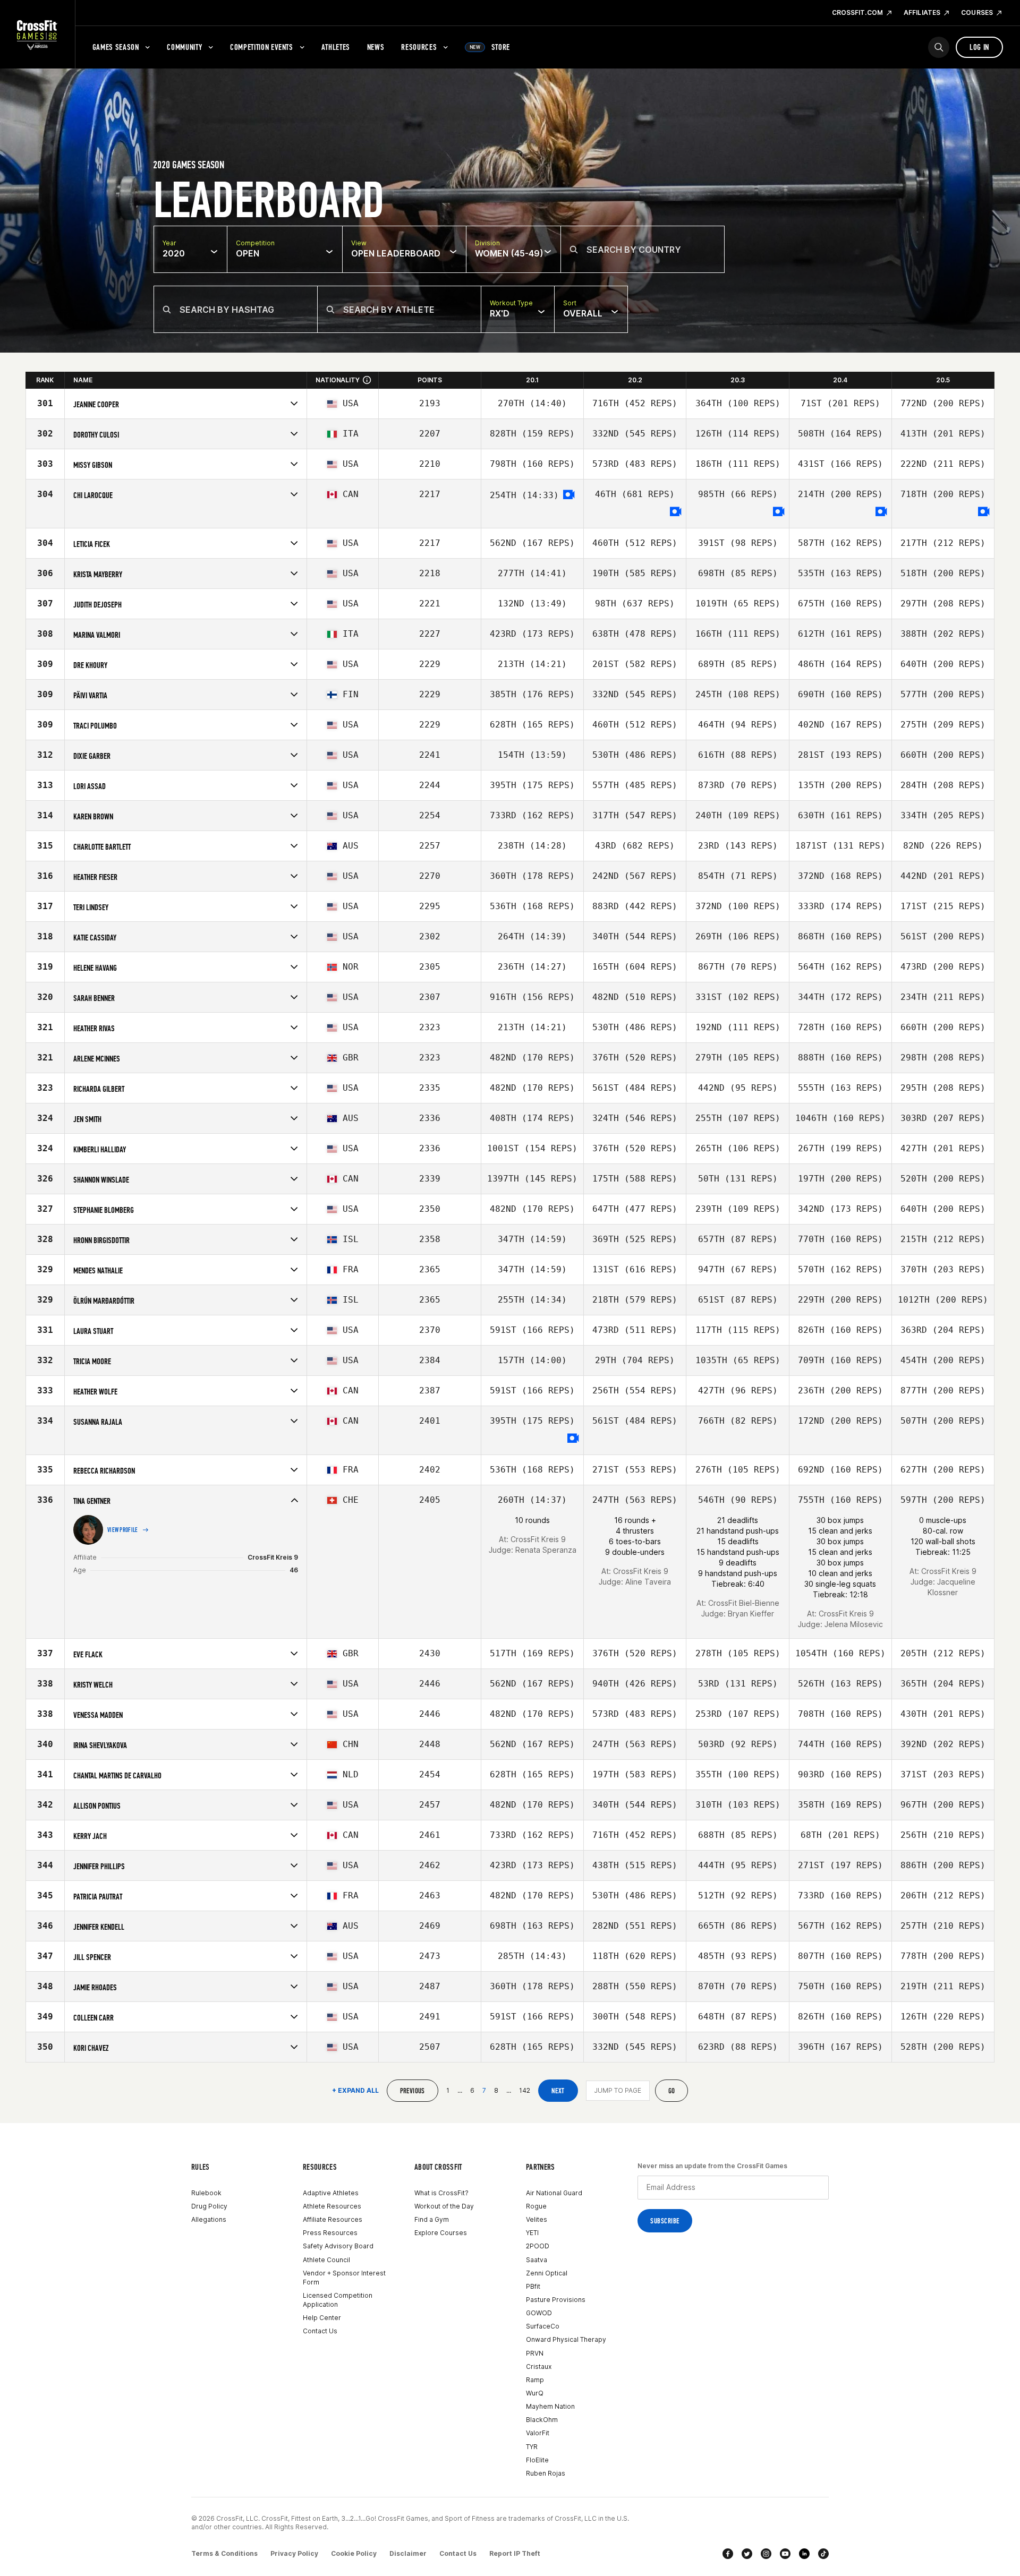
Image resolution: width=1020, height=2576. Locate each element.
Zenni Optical (547, 2273)
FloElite (537, 2460)
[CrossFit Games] (37, 35)
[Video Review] (569, 495)
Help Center (322, 2318)
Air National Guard (554, 2193)
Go (672, 2091)
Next (558, 2091)
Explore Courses (441, 2233)
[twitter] (747, 2554)
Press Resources (330, 2233)
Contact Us (320, 2331)
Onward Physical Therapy (566, 2339)
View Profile (123, 1530)
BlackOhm (542, 2420)
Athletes (336, 47)
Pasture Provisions (556, 2300)
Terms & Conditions (224, 2553)
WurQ (535, 2393)
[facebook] (728, 2554)
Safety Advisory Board (338, 2246)
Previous (413, 2091)
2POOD (538, 2246)
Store (490, 47)
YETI (532, 2233)
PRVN (535, 2353)
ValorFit (538, 2433)
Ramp (535, 2380)
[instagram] (766, 2554)
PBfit (533, 2286)
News (376, 47)
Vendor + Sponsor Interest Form (344, 2278)
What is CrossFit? (441, 2193)
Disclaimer (408, 2553)
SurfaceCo (543, 2326)
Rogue (536, 2206)
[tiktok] (823, 2554)
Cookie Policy (354, 2553)
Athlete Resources (332, 2206)
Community (184, 47)
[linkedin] (804, 2554)
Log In (979, 47)
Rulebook (206, 2193)
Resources (419, 47)
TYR (532, 2447)
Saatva (537, 2260)
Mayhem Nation (550, 2406)
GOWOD (539, 2313)
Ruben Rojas (546, 2473)
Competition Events (262, 47)
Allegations (209, 2219)
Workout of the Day (444, 2206)
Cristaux (539, 2367)
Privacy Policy (294, 2553)
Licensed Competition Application (338, 2300)
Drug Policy (209, 2206)
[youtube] (785, 2554)
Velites (537, 2219)
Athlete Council (326, 2260)
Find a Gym (432, 2219)
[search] (939, 47)
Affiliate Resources (333, 2219)
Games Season (116, 47)
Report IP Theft (515, 2553)
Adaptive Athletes (331, 2193)
